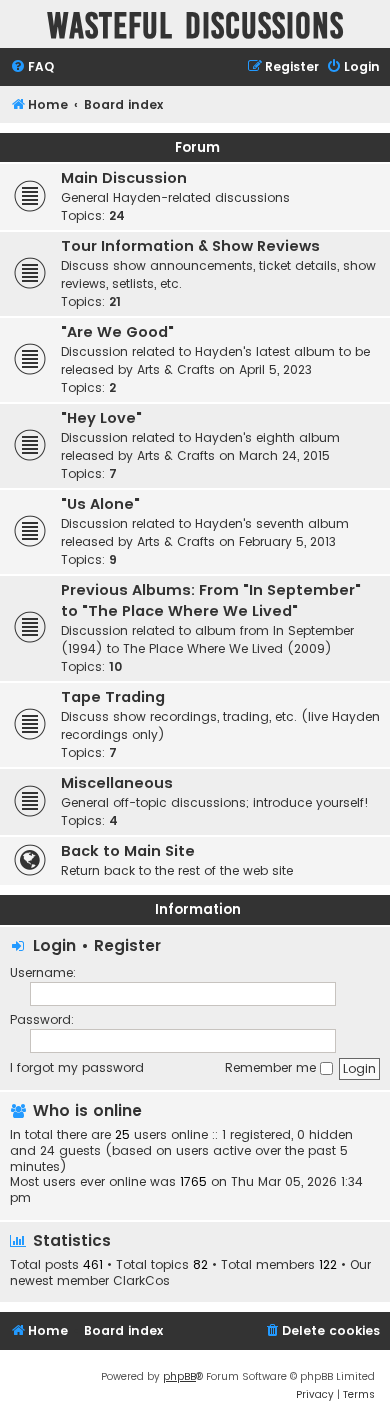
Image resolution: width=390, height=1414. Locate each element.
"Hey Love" (101, 418)
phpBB (179, 1376)
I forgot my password (77, 1067)
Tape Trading (113, 697)
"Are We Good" (117, 332)
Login (54, 945)
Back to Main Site (128, 851)
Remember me (272, 1067)
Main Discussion (124, 178)
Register (127, 945)
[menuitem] (32, 67)
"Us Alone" (100, 504)
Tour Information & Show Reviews (190, 246)
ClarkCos (141, 1281)
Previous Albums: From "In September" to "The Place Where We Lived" (211, 600)
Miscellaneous (117, 783)
